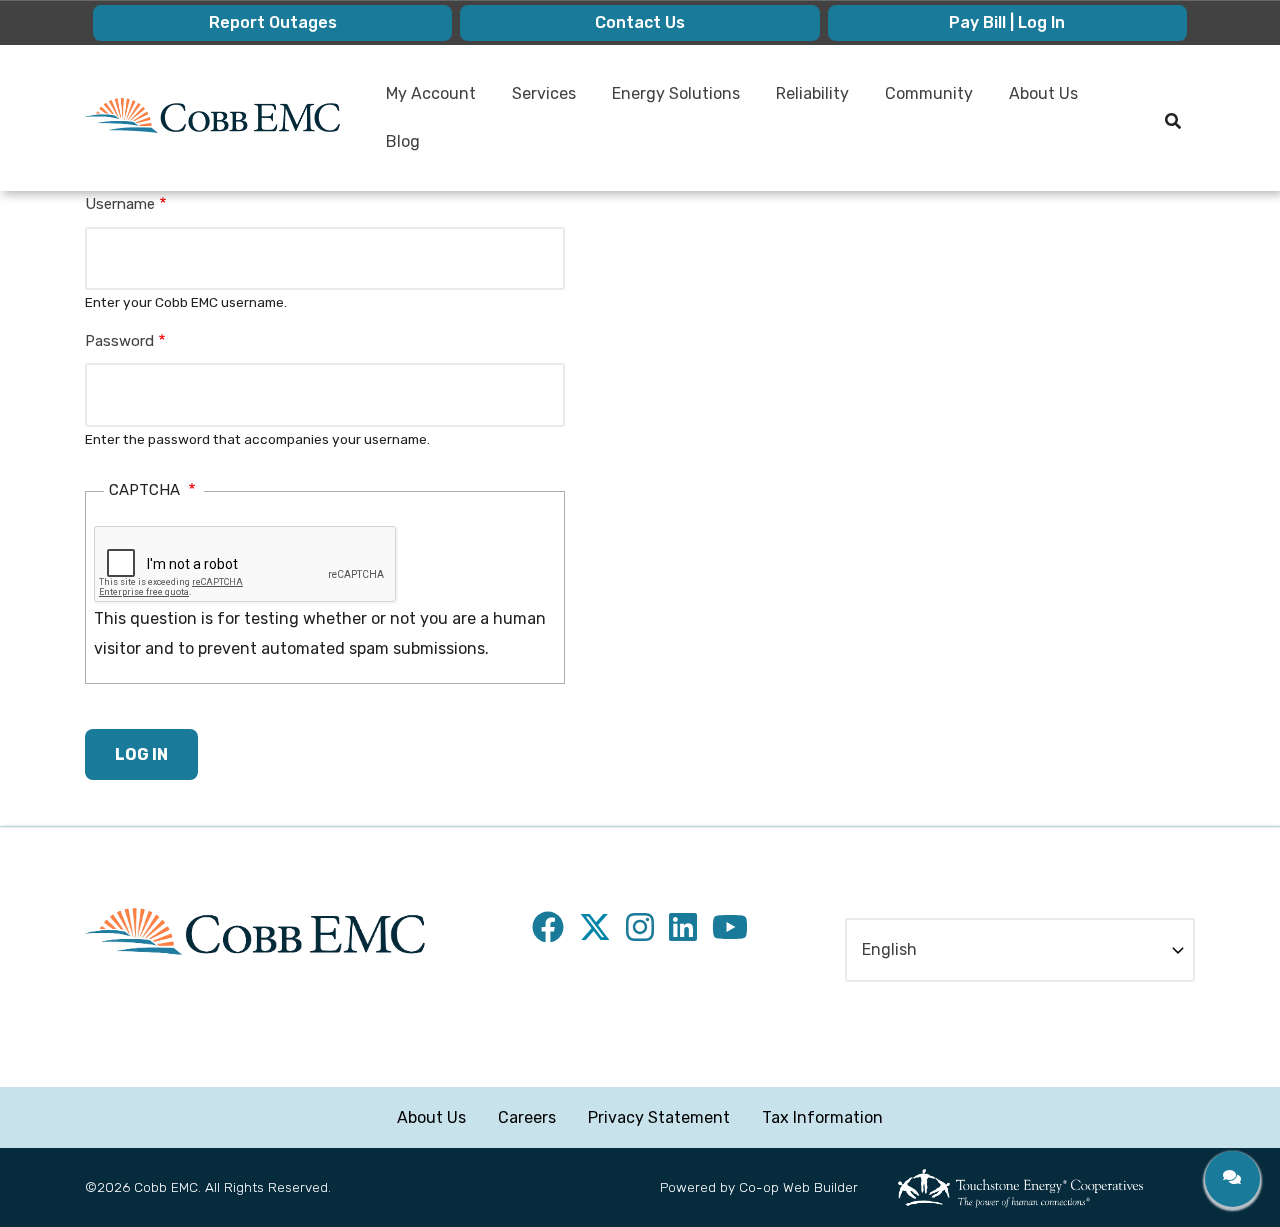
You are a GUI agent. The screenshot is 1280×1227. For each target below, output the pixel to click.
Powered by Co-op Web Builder (759, 1187)
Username (120, 204)
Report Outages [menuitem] (273, 22)
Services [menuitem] (536, 101)
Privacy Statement (659, 1117)
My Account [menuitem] (423, 101)
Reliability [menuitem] (804, 101)
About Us (431, 1117)
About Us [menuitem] (1035, 101)
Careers (527, 1117)
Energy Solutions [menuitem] (668, 101)
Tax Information (822, 1117)
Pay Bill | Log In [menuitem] (1007, 22)
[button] (1232, 1179)
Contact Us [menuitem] (640, 22)
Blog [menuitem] (403, 141)
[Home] (212, 115)
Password (119, 341)
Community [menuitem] (921, 101)
